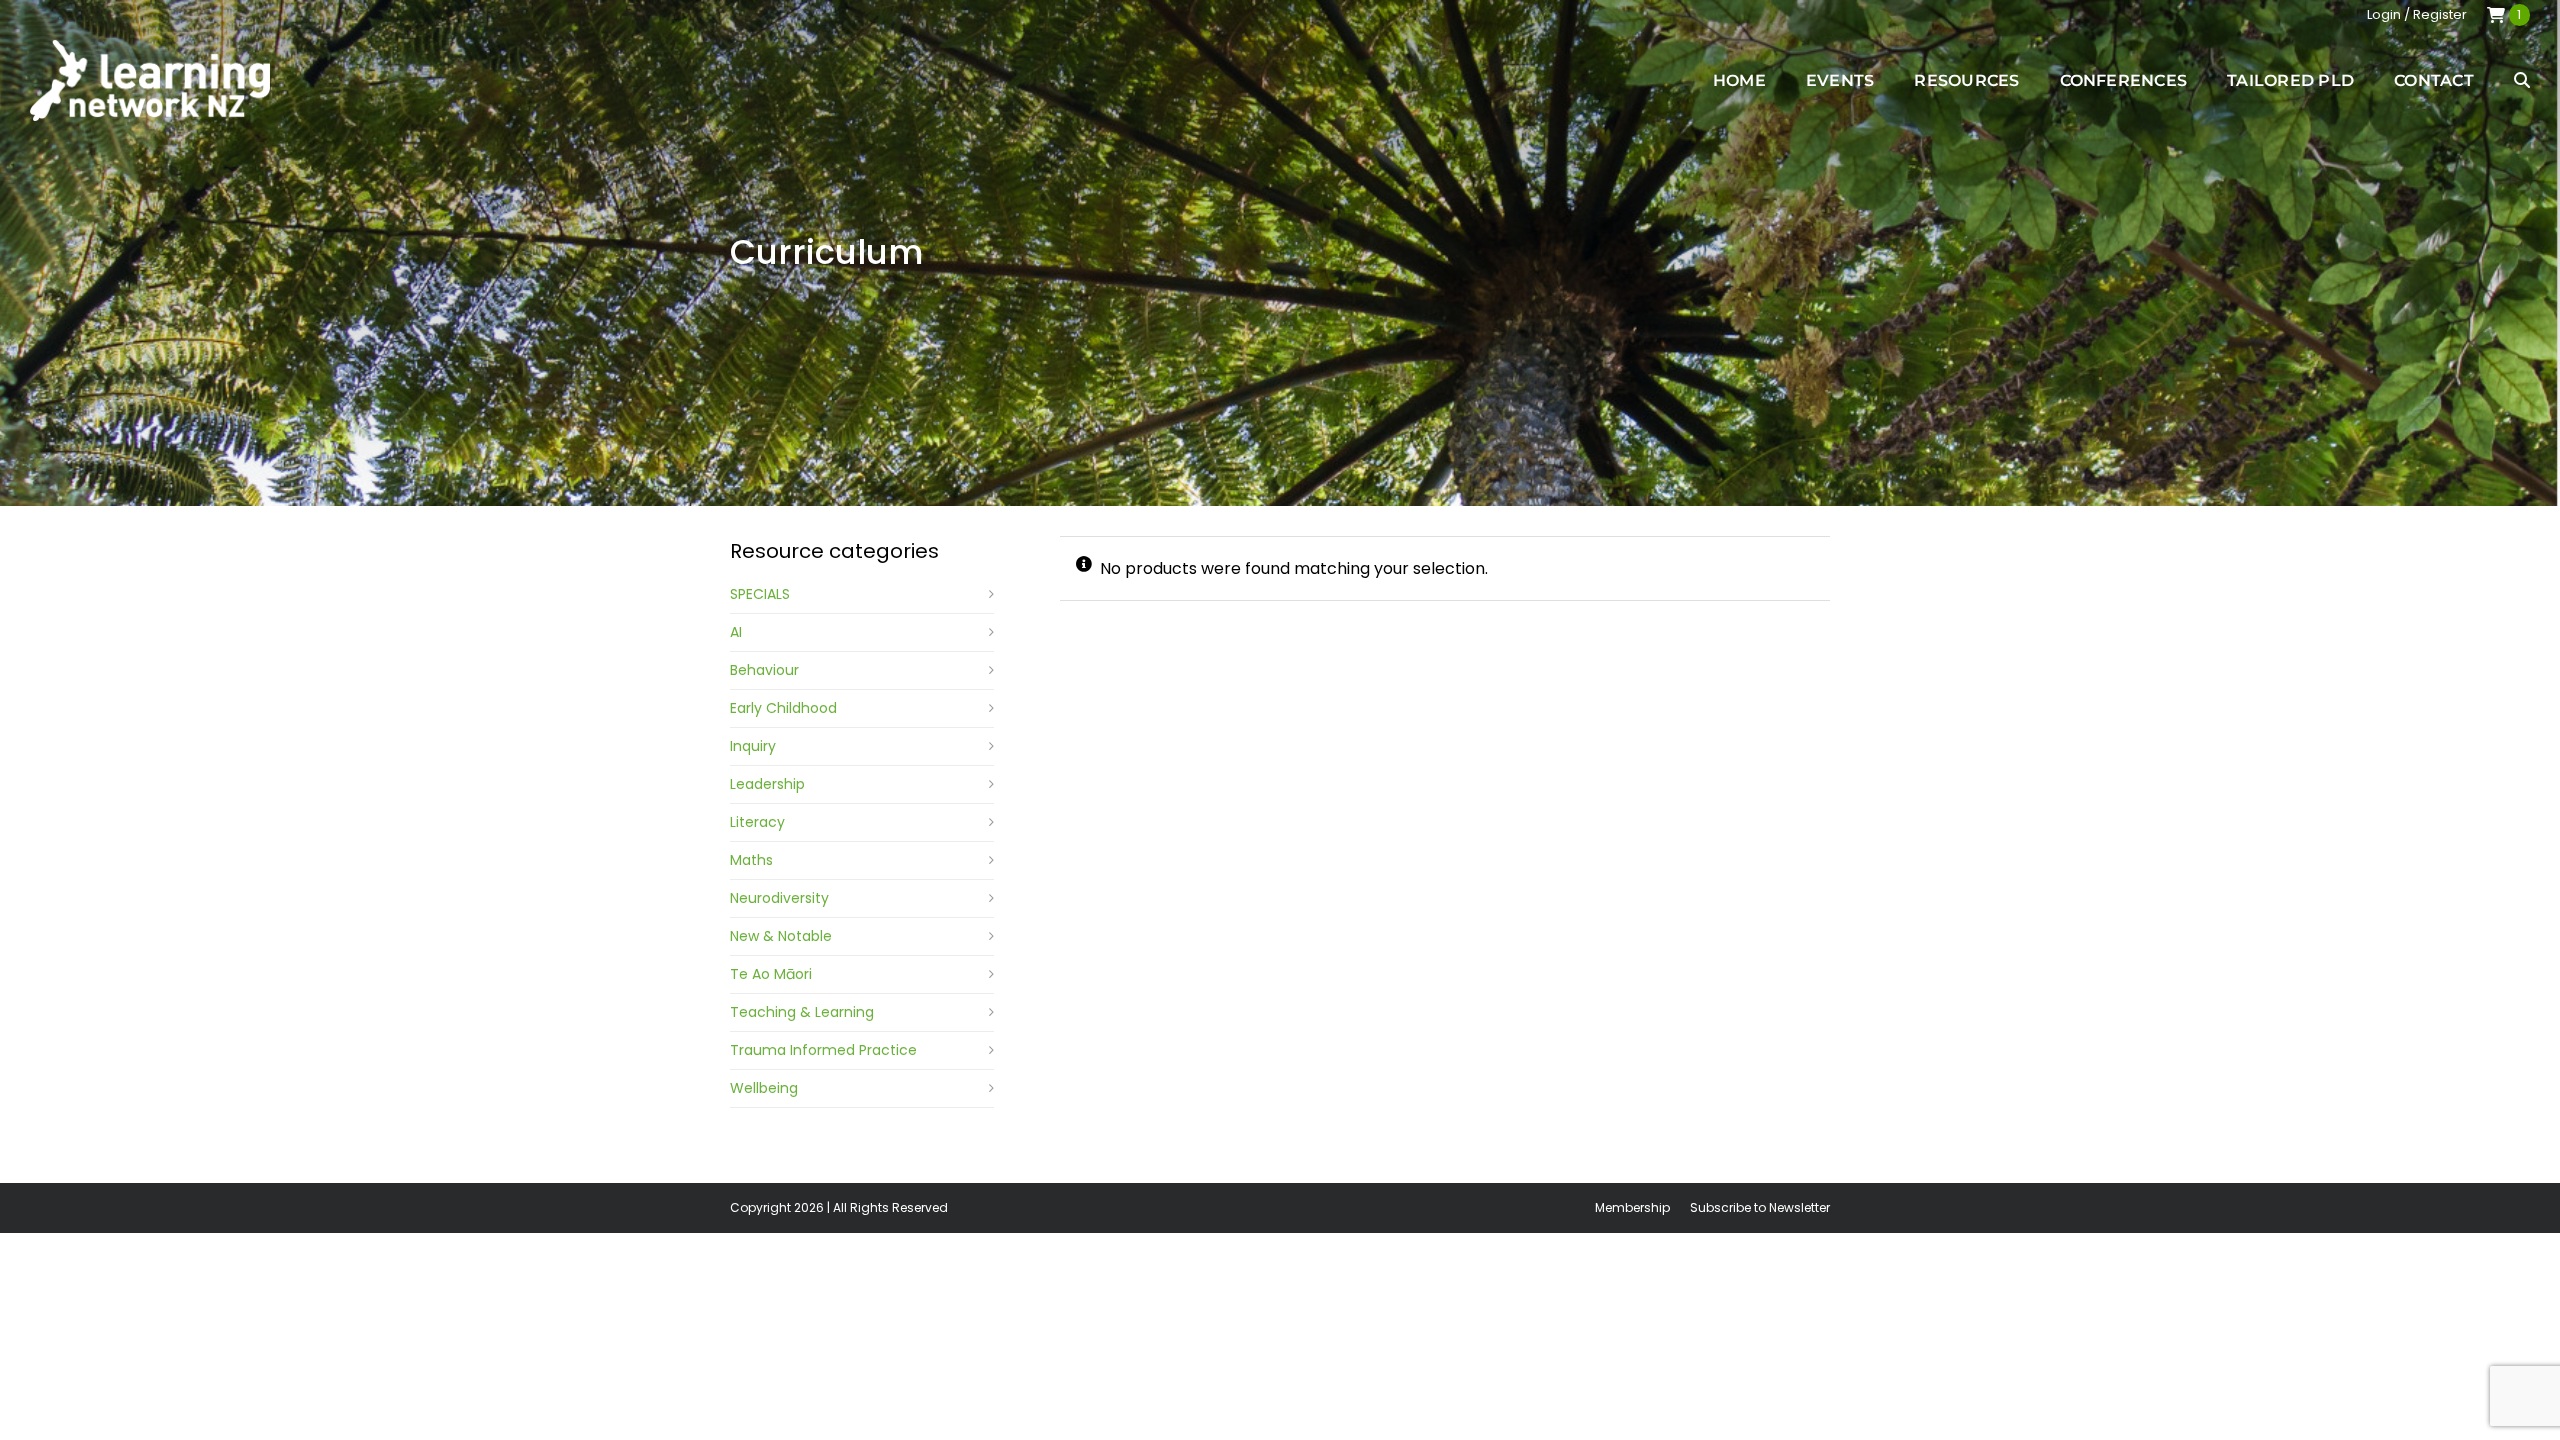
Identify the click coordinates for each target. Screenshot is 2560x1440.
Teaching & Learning (802, 1012)
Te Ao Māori (771, 974)
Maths (751, 860)
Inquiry (753, 746)
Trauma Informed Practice (823, 1050)
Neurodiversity (779, 898)
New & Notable (781, 936)
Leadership (767, 784)
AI (736, 632)
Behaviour (764, 670)
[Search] (2522, 80)
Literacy (757, 822)
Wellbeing (764, 1088)
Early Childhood (783, 708)
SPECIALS (760, 594)
